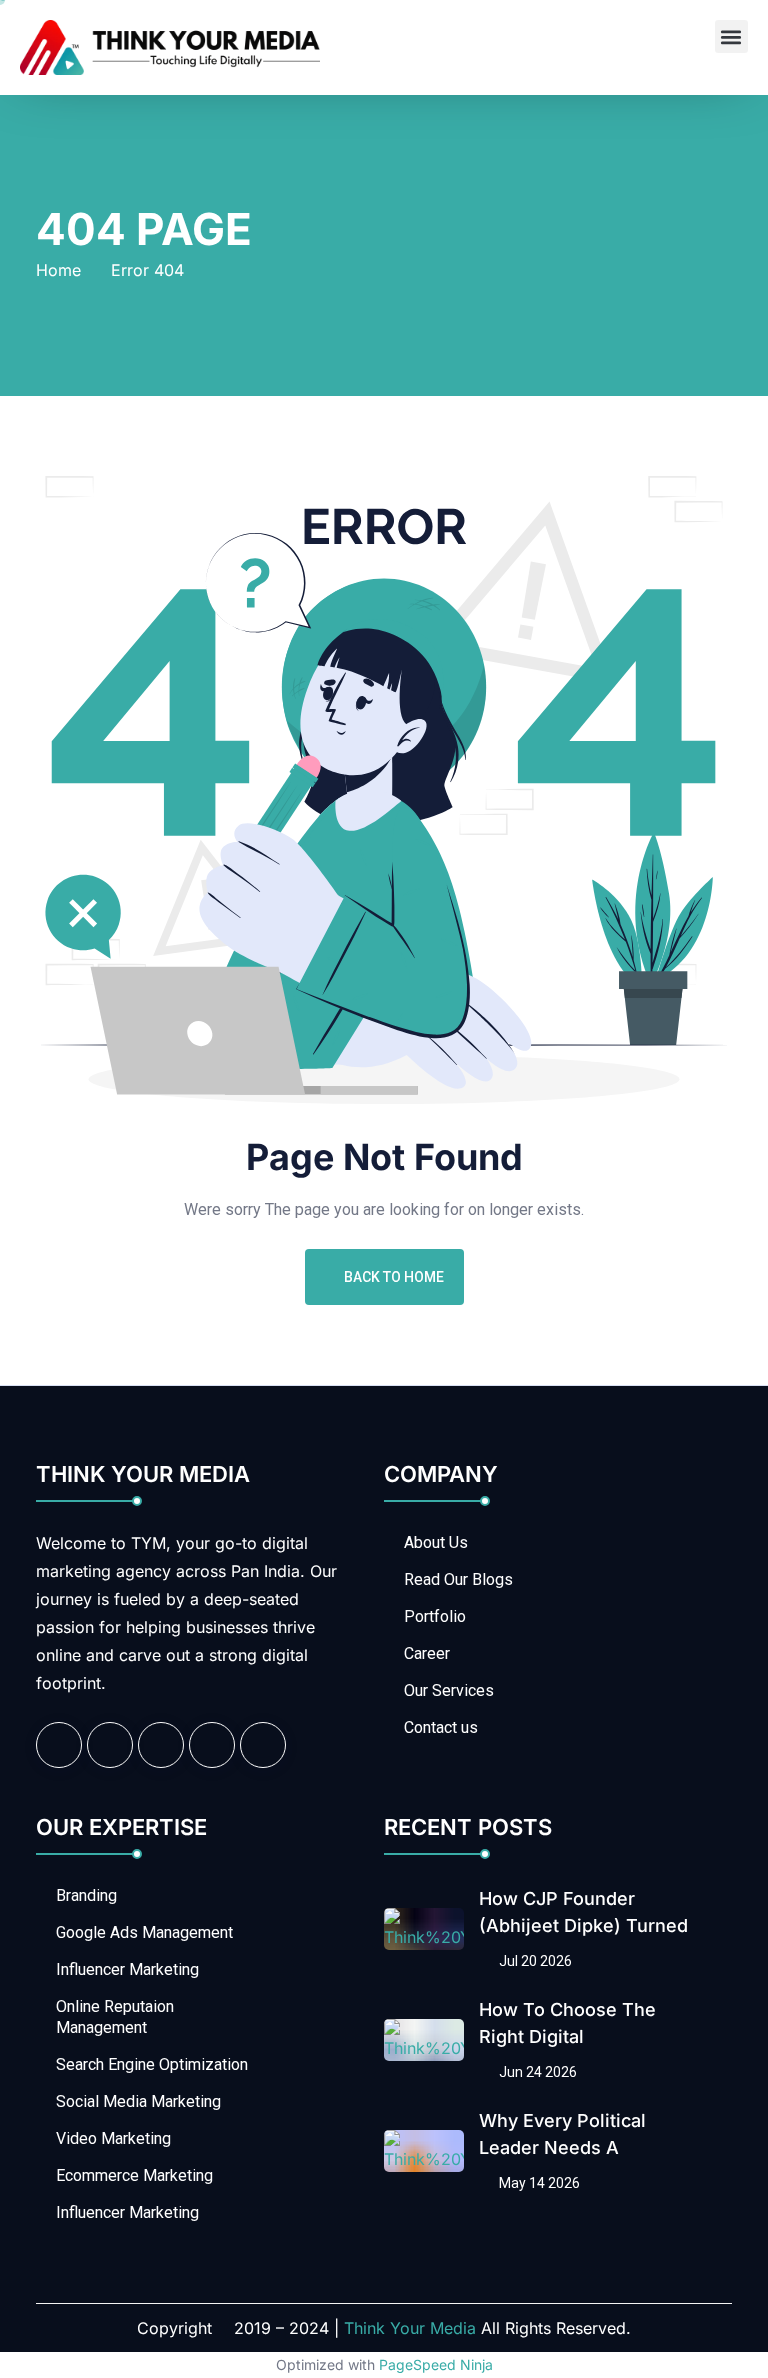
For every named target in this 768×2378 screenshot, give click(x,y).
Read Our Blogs (458, 1579)
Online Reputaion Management (115, 2017)
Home (58, 270)
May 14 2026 (538, 2183)
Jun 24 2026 (536, 2072)
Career (427, 1653)
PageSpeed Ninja (436, 2364)
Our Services (449, 1690)
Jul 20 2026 (534, 1961)
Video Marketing (113, 2138)
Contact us (441, 1727)
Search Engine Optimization (152, 2064)
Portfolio (435, 1616)
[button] (731, 36)
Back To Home (394, 1277)
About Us (436, 1542)
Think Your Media (410, 2328)
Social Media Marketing (138, 2101)
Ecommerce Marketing (134, 2175)
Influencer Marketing (127, 1969)
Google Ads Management (144, 1932)
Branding (86, 1895)
